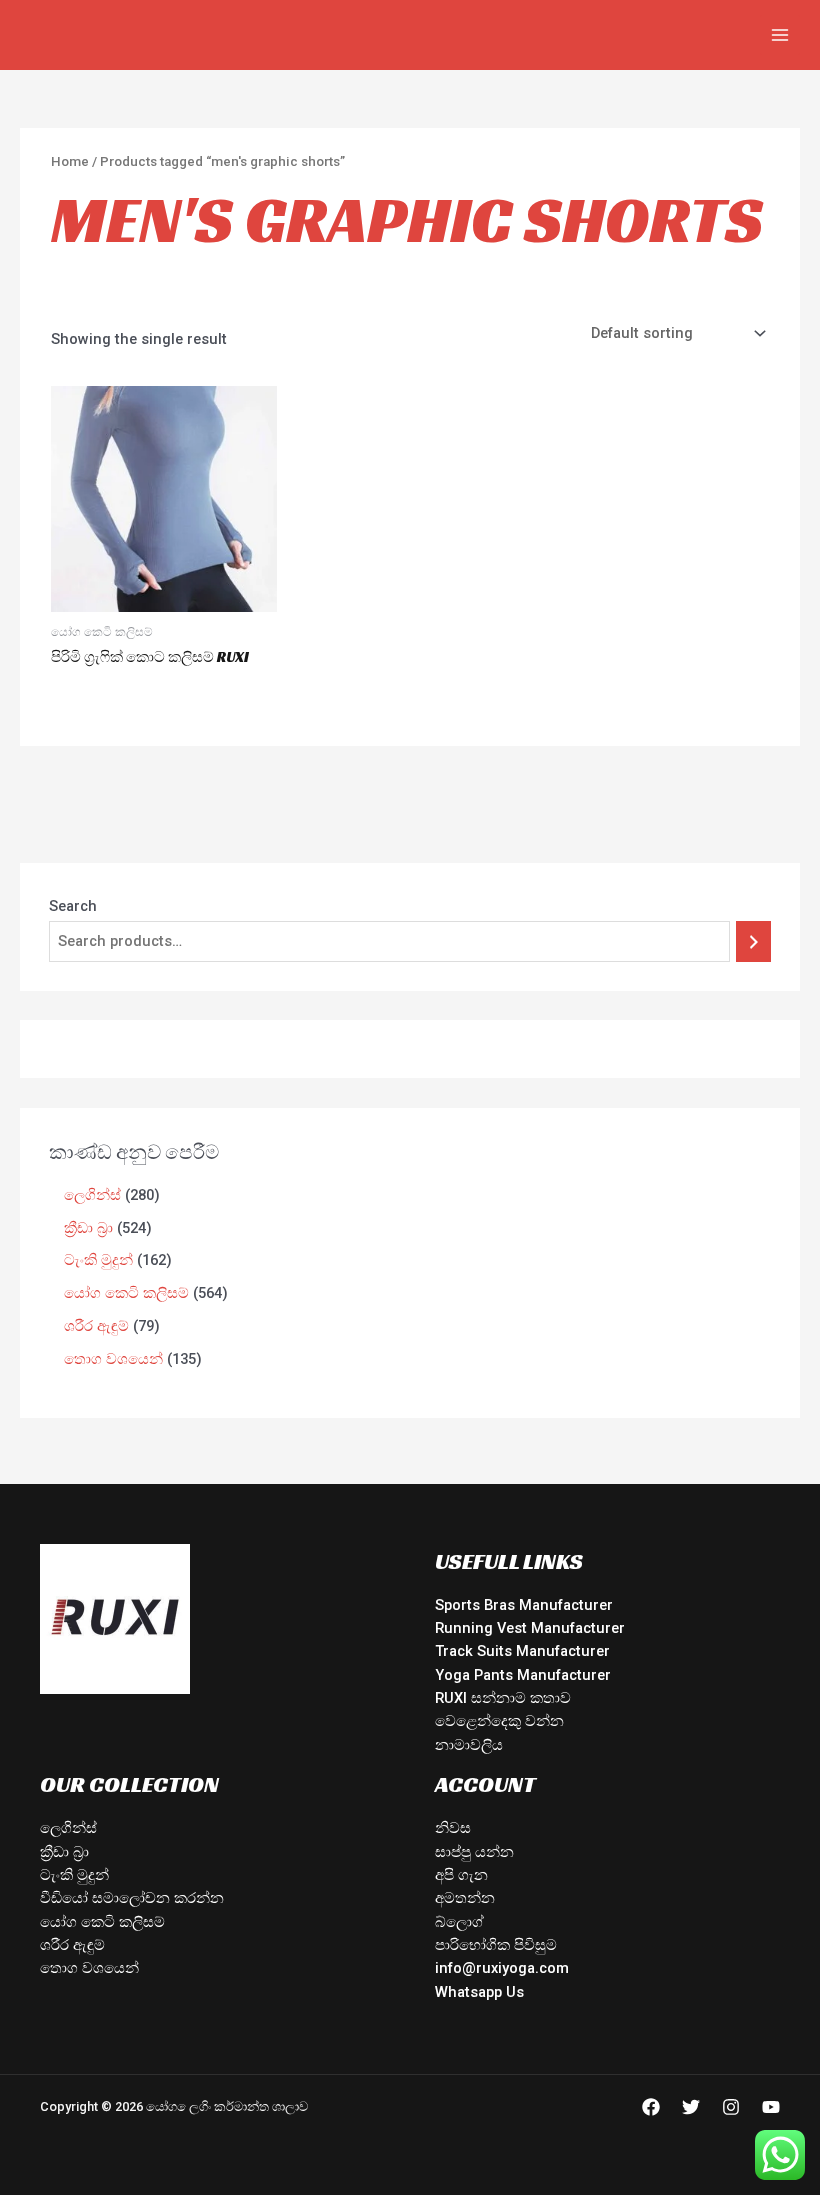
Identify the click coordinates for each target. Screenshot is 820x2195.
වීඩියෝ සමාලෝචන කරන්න (132, 1898)
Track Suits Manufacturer (522, 1651)
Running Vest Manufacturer (530, 1628)
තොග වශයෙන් (89, 1968)
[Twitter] (691, 2107)
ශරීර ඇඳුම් (72, 1945)
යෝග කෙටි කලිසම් (102, 1922)
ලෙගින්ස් (68, 1828)
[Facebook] (651, 2107)
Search (73, 906)
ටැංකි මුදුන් (74, 1875)
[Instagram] (731, 2107)
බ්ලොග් (459, 1922)
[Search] (753, 941)
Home (70, 161)
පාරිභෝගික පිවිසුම (496, 1945)
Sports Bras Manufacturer (524, 1605)
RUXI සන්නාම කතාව (503, 1698)
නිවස (453, 1828)
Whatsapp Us (479, 1992)
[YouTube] (771, 2107)
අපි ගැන (461, 1875)
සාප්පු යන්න (474, 1852)
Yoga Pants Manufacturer (523, 1675)
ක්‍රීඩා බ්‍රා (64, 1852)
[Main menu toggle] (780, 35)
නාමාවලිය (469, 1745)
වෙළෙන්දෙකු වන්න (499, 1721)
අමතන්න (465, 1898)
